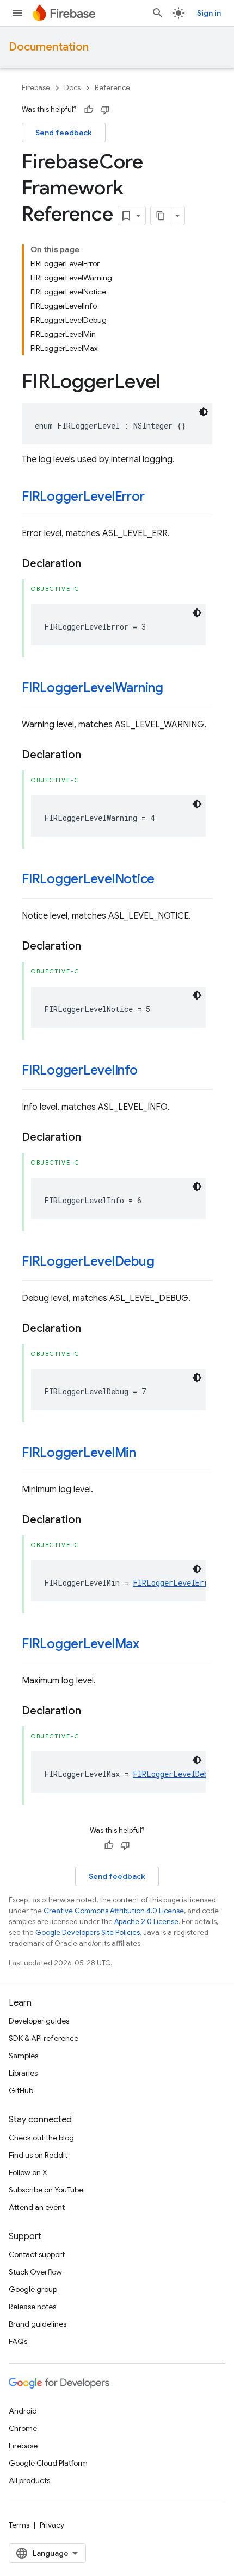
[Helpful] (89, 110)
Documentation (49, 47)
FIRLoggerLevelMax (81, 1644)
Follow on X (28, 2172)
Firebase (36, 88)
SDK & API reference (44, 2038)
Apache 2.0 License (146, 1922)
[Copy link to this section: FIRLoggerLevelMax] (150, 1645)
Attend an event (37, 2207)
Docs (72, 88)
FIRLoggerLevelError (83, 497)
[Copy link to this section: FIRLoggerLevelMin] (147, 1454)
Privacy (52, 2525)
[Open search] (158, 13)
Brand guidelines (38, 2324)
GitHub (21, 2090)
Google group (33, 2289)
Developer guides (39, 2021)
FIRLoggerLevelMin (79, 1453)
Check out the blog (41, 2138)
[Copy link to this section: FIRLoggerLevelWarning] (174, 689)
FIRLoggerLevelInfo (80, 1070)
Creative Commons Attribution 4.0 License (114, 1911)
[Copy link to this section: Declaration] (92, 564)
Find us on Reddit (38, 2155)
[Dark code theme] (204, 412)
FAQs (18, 2341)
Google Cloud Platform (48, 2463)
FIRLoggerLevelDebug (88, 1261)
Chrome (23, 2428)
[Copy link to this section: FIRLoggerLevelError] (155, 498)
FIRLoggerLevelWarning (93, 688)
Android (23, 2411)
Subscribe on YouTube (46, 2190)
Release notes (32, 2307)
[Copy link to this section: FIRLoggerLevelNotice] (165, 880)
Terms (19, 2525)
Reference (112, 88)
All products (29, 2480)
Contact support (37, 2254)
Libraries (23, 2073)
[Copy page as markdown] (161, 216)
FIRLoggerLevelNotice (88, 879)
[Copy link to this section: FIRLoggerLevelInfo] (149, 1071)
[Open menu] (17, 13)
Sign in (209, 13)
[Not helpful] (105, 110)
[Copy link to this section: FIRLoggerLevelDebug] (165, 1262)
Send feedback (64, 133)
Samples (23, 2056)
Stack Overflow (35, 2272)
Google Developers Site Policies (88, 1933)
